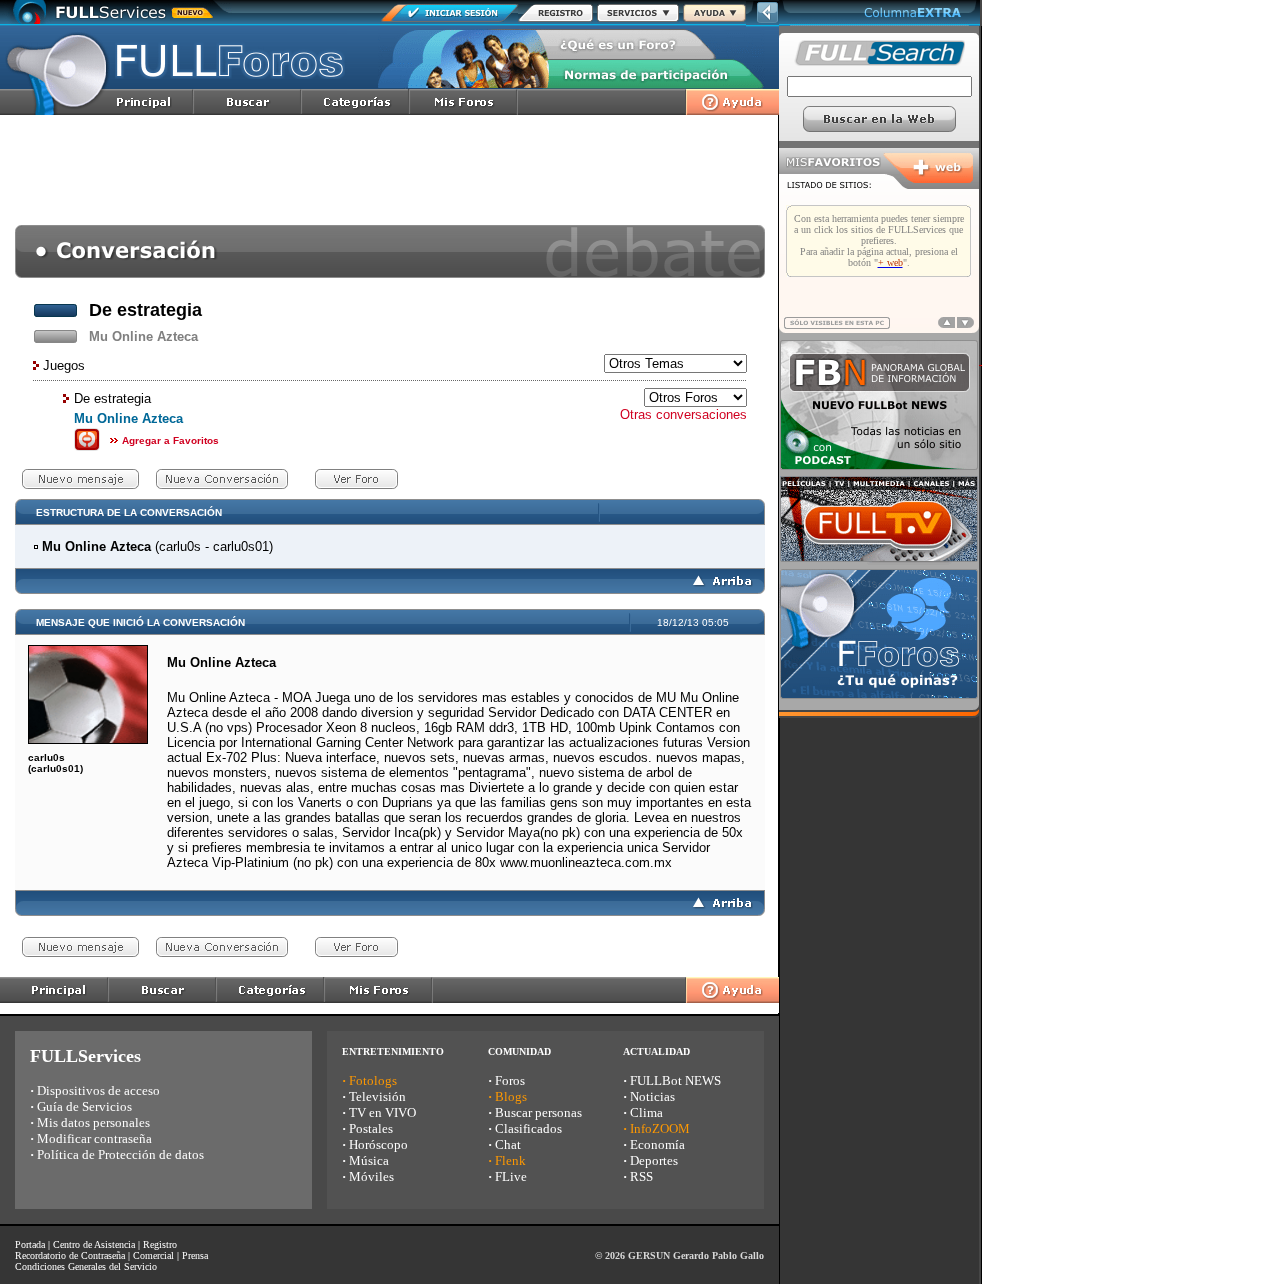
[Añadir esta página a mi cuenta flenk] (87, 447)
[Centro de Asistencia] (714, 16)
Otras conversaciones (683, 414)
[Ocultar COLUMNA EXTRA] (768, 21)
